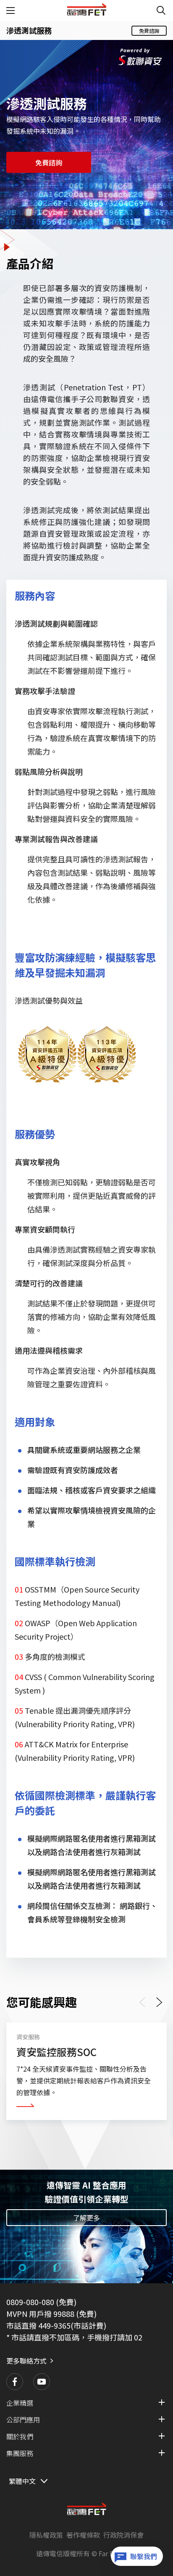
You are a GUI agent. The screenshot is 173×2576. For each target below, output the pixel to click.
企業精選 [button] (20, 2403)
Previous (144, 2002)
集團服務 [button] (20, 2453)
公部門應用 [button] (23, 2420)
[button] (15, 2382)
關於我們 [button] (20, 2436)
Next (160, 2002)
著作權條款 (83, 2535)
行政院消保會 (123, 2535)
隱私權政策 (46, 2535)
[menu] (11, 11)
